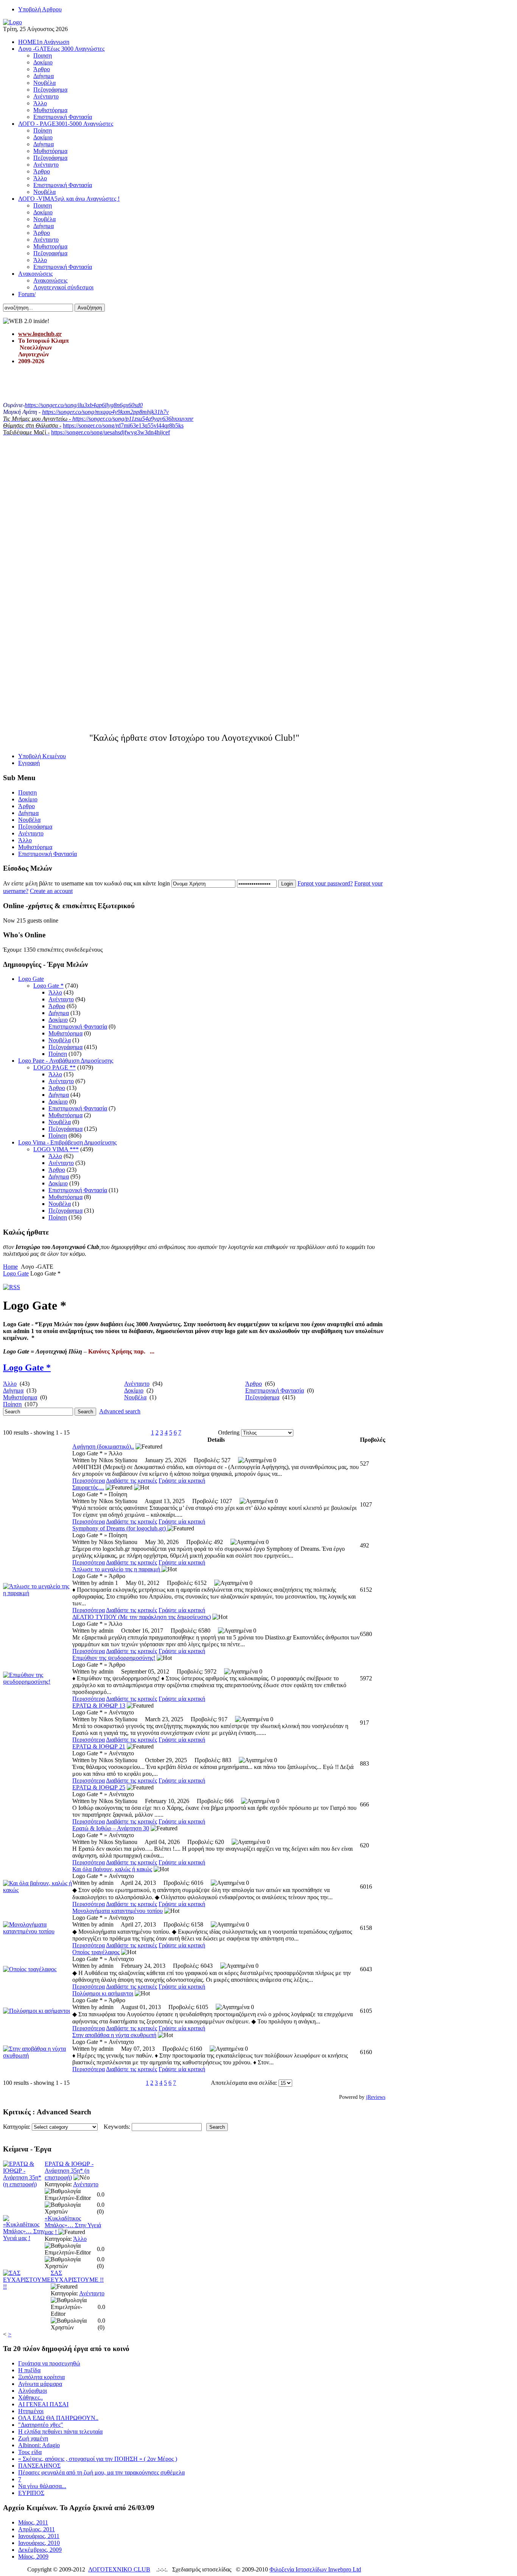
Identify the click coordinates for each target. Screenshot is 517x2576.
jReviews (376, 2097)
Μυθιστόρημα (65, 1033)
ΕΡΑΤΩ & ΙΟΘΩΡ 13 (99, 1706)
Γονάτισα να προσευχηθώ (49, 2363)
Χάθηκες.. (30, 2397)
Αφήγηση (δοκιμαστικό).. (103, 1446)
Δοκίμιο (58, 1020)
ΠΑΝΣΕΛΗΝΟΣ (39, 2466)
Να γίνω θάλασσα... (42, 2486)
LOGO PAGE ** (55, 1067)
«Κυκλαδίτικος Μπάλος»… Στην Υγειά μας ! (73, 2225)
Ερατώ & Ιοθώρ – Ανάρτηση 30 (111, 1828)
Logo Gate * (48, 986)
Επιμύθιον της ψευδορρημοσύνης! (114, 1658)
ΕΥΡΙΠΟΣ (31, 2493)
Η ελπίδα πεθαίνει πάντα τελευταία (60, 2432)
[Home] (12, 22)
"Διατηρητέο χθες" (41, 2425)
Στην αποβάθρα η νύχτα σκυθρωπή (114, 2035)
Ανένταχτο (61, 999)
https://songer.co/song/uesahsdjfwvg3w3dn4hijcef (111, 432)
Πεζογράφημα (65, 1047)
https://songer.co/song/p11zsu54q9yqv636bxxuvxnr (133, 419)
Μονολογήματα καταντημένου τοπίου (118, 1911)
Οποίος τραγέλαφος (96, 1952)
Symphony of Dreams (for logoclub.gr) (120, 1528)
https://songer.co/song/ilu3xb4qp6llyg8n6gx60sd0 (84, 405)
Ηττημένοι (31, 2411)
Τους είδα (30, 2452)
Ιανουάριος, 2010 (39, 2543)
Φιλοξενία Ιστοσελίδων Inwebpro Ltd (315, 2569)
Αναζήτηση (90, 308)
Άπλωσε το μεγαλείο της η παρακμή (117, 1569)
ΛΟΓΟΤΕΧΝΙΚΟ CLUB (119, 2569)
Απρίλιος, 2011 (37, 2529)
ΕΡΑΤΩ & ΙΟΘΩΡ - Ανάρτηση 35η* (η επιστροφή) (69, 2171)
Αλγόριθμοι (33, 2391)
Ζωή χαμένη (33, 2438)
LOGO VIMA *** (56, 1149)
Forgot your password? (325, 883)
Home (10, 1267)
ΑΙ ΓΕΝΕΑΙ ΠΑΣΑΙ (43, 2404)
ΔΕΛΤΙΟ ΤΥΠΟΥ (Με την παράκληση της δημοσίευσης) (142, 1617)
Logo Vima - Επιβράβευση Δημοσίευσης (67, 1142)
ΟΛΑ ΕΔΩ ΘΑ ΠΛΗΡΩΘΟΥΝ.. (58, 2418)
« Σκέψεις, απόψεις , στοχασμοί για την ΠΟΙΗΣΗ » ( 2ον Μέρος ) (98, 2459)
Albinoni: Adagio (39, 2445)
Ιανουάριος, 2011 (39, 2536)
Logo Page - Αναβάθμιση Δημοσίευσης (66, 1061)
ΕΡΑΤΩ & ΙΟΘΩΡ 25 (99, 1787)
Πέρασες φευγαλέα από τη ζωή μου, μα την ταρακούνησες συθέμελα (101, 2472)
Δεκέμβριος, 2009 (40, 2550)
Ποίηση (58, 1054)
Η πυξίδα (29, 2370)
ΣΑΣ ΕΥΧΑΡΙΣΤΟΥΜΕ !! (77, 2276)
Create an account (51, 891)
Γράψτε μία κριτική (182, 1481)
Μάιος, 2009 (33, 2556)
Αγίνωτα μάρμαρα (40, 2384)
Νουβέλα (60, 1040)
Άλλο (55, 992)
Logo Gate (31, 979)
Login (287, 884)
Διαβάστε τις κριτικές (132, 1481)
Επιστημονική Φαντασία (78, 1026)
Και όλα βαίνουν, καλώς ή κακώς (112, 1869)
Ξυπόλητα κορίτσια (41, 2377)
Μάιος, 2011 (33, 2522)
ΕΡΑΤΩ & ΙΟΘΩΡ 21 (99, 1746)
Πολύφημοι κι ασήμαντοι (103, 1993)
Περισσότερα (89, 1481)
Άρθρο (57, 1006)
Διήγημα (59, 1013)
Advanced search (120, 1411)
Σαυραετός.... (88, 1487)
